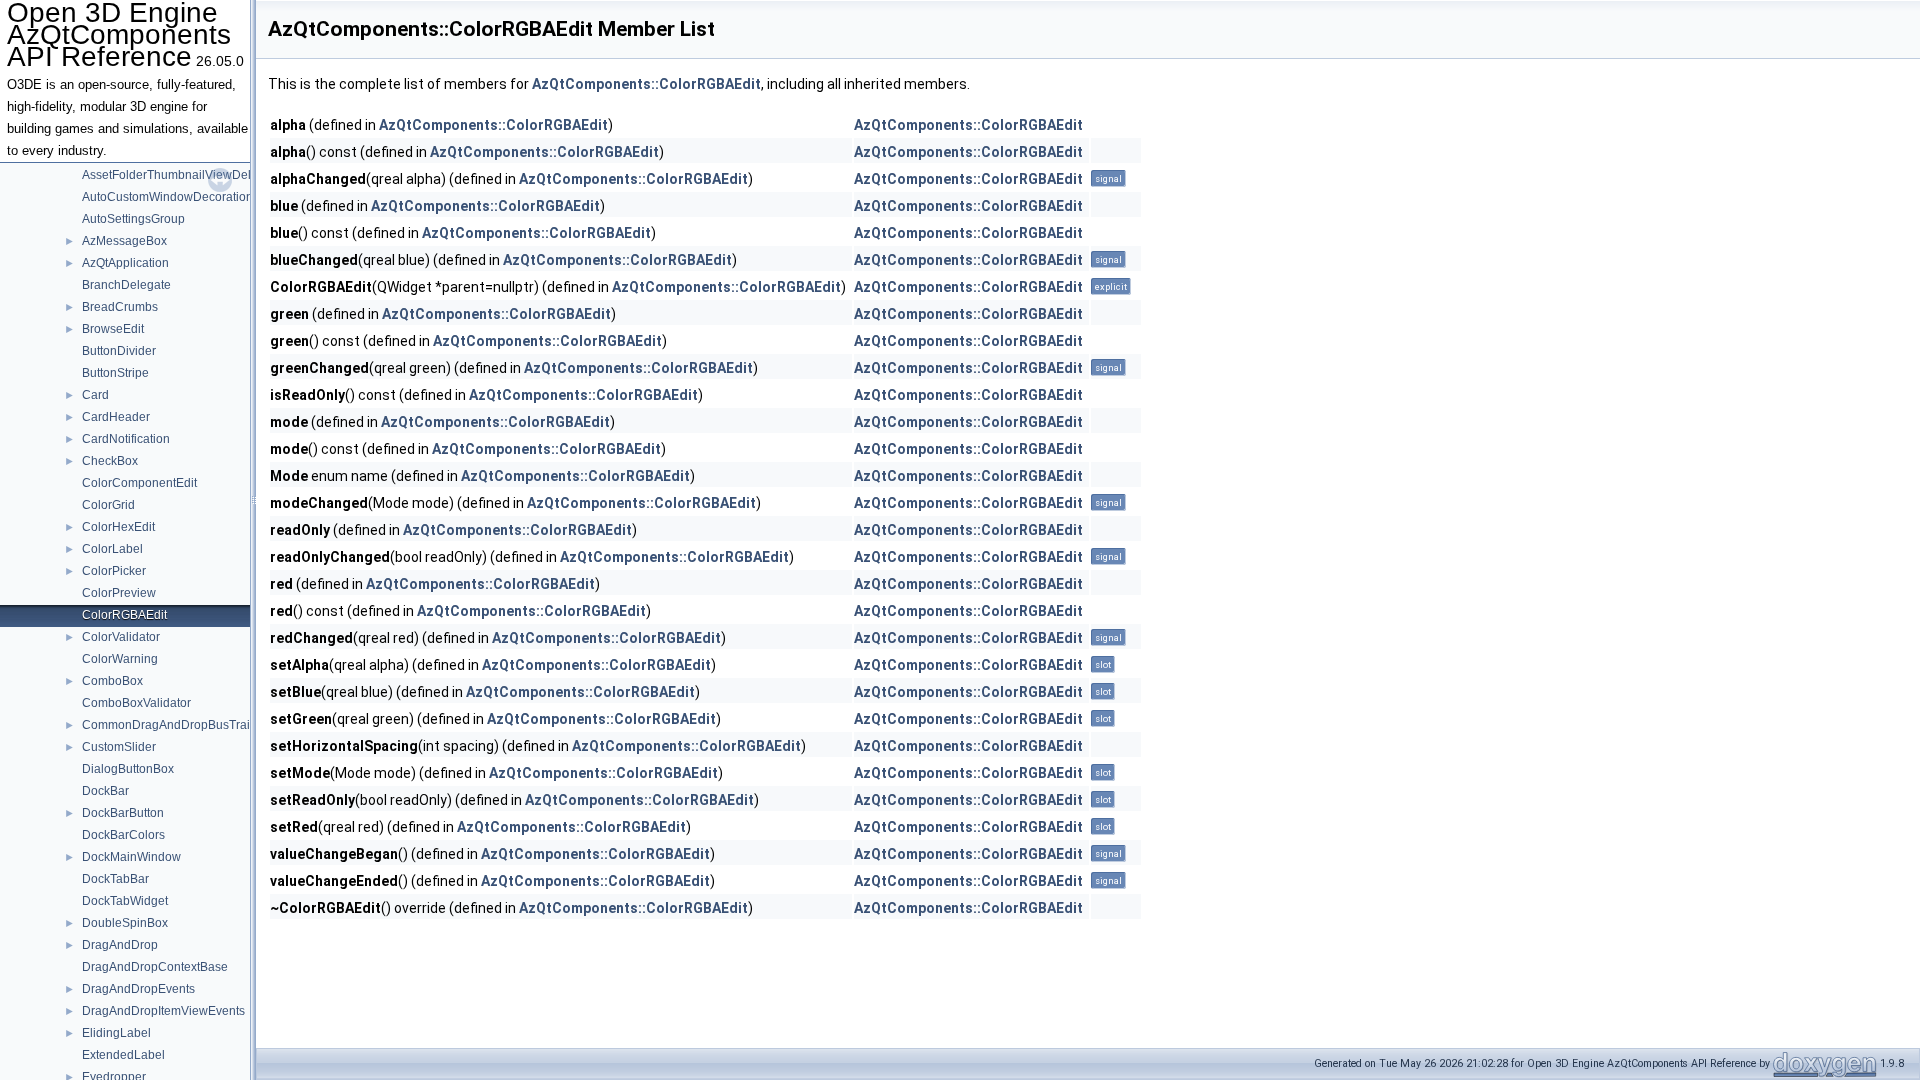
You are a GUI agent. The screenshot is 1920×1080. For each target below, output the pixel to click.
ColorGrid (108, 505)
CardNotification (126, 439)
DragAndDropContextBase (155, 967)
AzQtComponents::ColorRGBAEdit (646, 84)
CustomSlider (119, 747)
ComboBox (112, 681)
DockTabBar (115, 879)
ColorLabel (112, 549)
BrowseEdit (113, 329)
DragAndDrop (120, 945)
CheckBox (110, 461)
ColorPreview (119, 593)
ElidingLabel (116, 1033)
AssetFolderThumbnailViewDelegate (182, 175)
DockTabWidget (125, 901)
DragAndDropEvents (138, 989)
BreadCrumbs (120, 307)
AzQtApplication (125, 263)
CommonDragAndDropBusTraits (170, 725)
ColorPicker (114, 571)
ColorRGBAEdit (124, 615)
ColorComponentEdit (139, 483)
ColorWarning (120, 659)
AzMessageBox (124, 241)
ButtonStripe (115, 373)
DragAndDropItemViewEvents (163, 1011)
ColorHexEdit (118, 527)
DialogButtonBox (128, 769)
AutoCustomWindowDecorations (170, 197)
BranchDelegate (126, 285)
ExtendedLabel (123, 1055)
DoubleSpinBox (125, 923)
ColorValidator (121, 637)
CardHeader (116, 417)
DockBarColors (123, 835)
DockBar (105, 791)
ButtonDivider (119, 351)
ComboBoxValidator (136, 703)
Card (95, 395)
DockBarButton (123, 813)
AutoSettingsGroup (133, 219)
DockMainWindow (131, 857)
